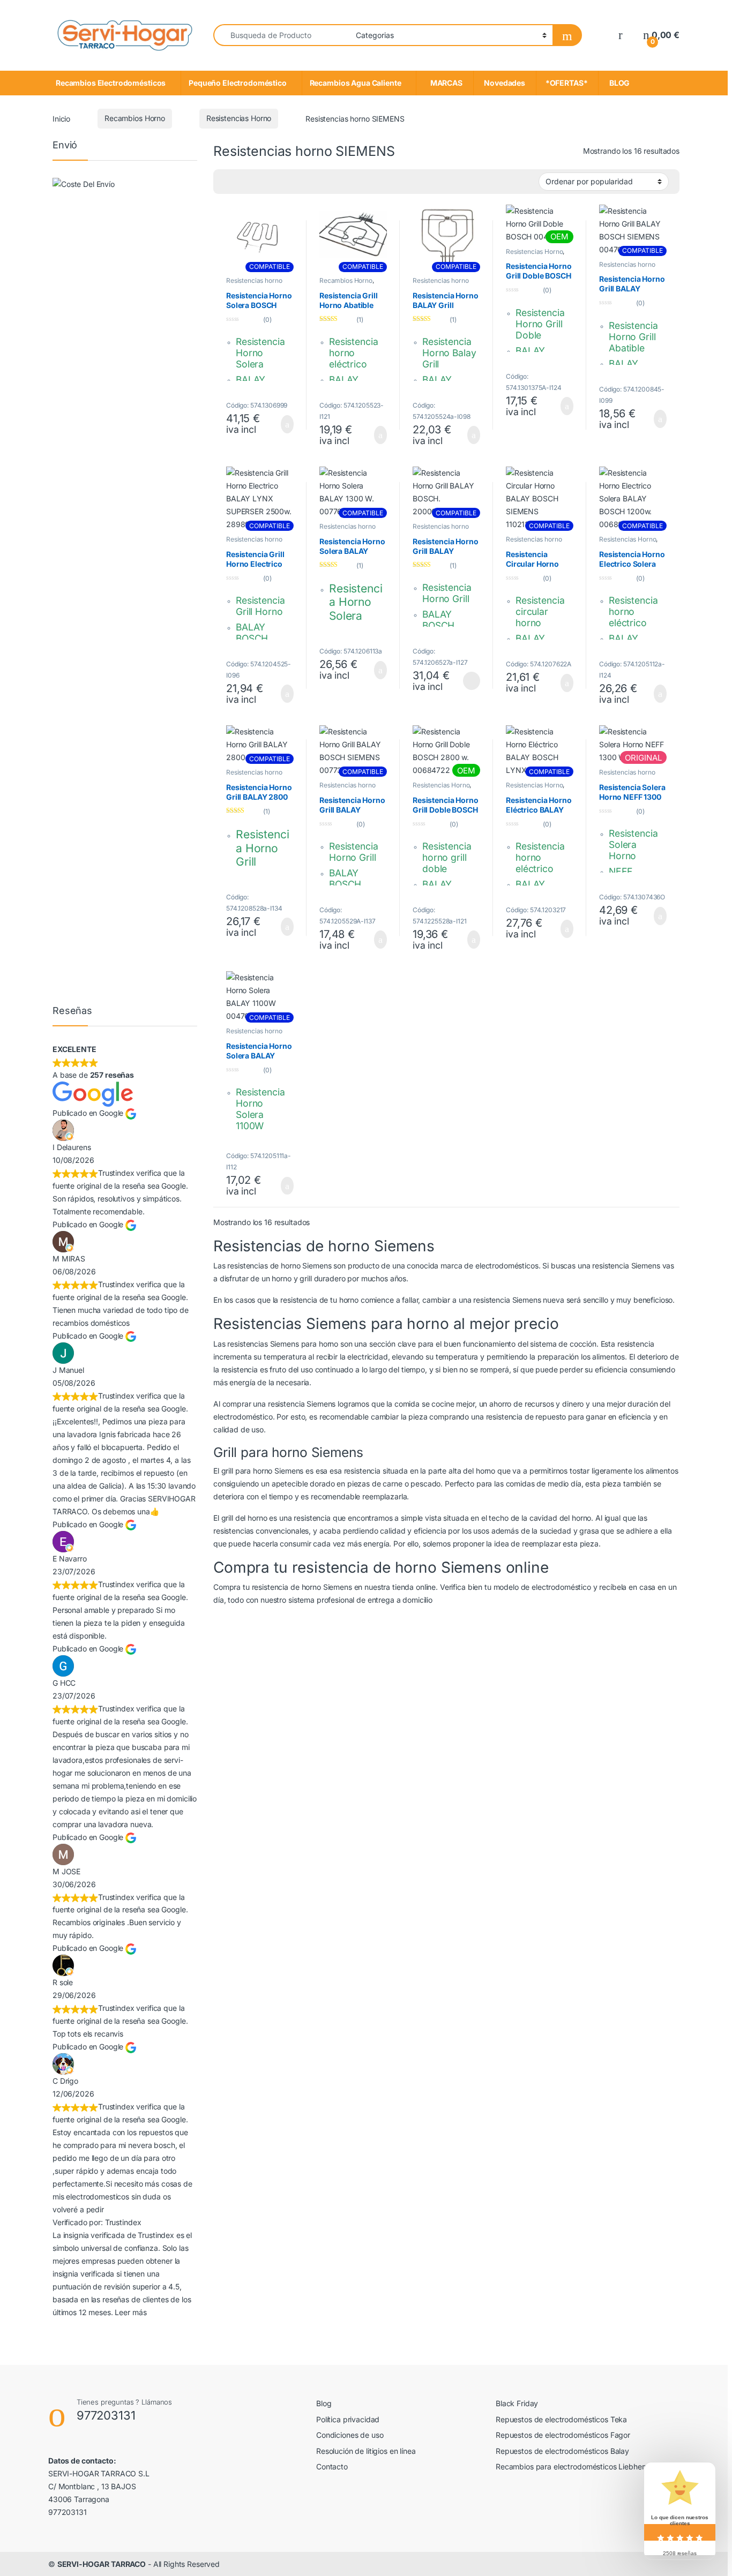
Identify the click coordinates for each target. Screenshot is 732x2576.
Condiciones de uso (350, 2435)
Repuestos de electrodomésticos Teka (561, 2419)
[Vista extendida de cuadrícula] (228, 182)
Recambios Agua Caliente (356, 83)
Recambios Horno (135, 118)
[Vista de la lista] (243, 182)
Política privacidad (348, 2419)
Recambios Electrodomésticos (111, 83)
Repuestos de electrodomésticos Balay (562, 2451)
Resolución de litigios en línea (366, 2451)
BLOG (618, 83)
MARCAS (445, 83)
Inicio (61, 118)
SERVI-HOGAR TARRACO (102, 2564)
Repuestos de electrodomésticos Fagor (563, 2435)
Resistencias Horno (239, 118)
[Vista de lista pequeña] (259, 182)
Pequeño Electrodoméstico (238, 83)
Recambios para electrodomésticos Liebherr (571, 2466)
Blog (324, 2403)
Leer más (472, 681)
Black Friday (517, 2403)
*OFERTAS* (567, 83)
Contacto (332, 2466)
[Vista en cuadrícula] (274, 182)
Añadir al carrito (282, 424)
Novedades (505, 83)
